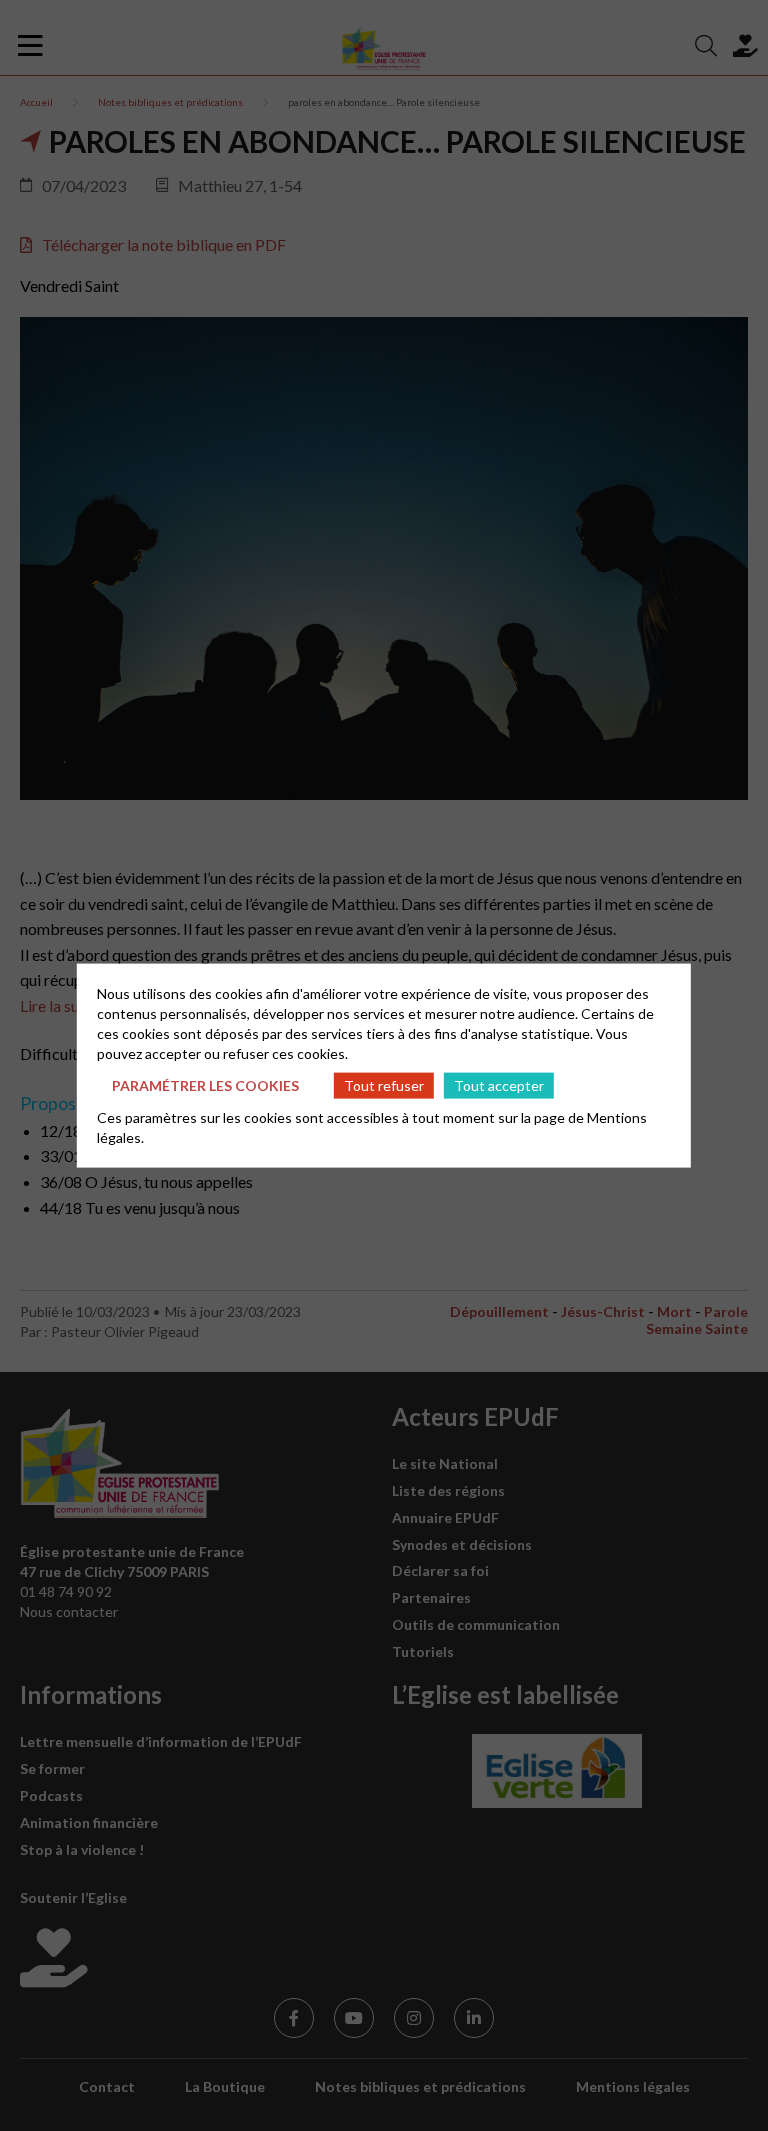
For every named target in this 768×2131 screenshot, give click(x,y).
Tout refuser (384, 1084)
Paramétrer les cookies (205, 1084)
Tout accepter (499, 1084)
